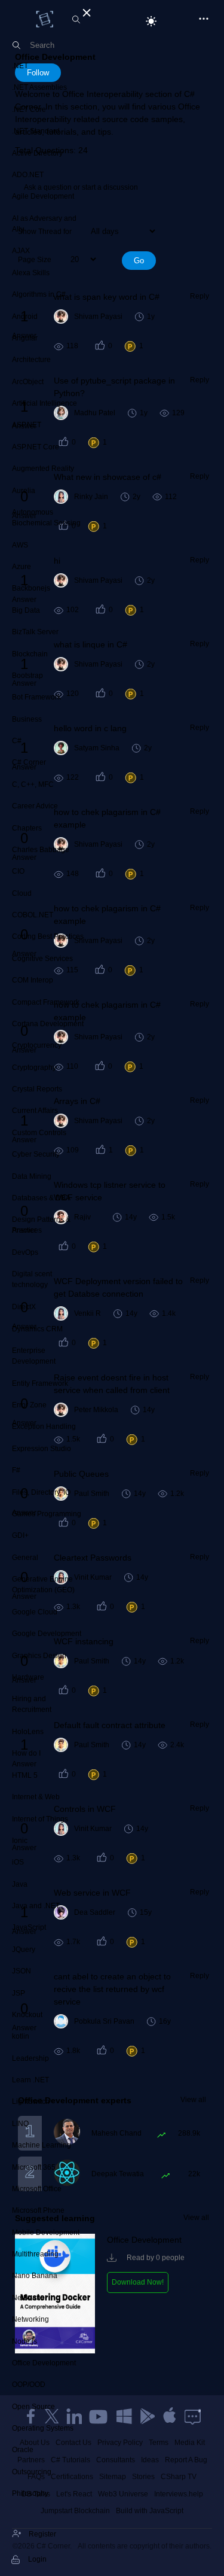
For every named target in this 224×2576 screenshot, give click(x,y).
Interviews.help (179, 2494)
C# (17, 741)
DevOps (25, 1252)
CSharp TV (179, 2477)
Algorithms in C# (39, 294)
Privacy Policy (120, 2443)
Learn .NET (30, 2080)
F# (16, 1470)
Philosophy (30, 2493)
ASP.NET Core (36, 447)
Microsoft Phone (38, 2210)
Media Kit (190, 2443)
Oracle (23, 2450)
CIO (18, 871)
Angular (25, 338)
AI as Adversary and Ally (44, 224)
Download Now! (138, 2282)
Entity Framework (40, 1383)
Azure (22, 567)
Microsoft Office (37, 2189)
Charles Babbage (41, 850)
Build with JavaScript (150, 2511)
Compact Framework (46, 1002)
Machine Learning (42, 2145)
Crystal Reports (37, 1089)
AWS (20, 545)
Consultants (116, 2460)
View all (193, 2100)
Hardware (28, 1677)
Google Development (47, 1634)
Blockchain (30, 654)
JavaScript (29, 1927)
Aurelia (24, 491)
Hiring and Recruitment (32, 1704)
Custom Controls (39, 1133)
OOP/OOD (29, 2385)
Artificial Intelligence (45, 403)
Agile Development (43, 196)
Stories (143, 2477)
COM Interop (33, 980)
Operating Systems (43, 2428)
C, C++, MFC (33, 784)
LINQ (20, 2124)
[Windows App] (124, 2416)
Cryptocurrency (37, 1045)
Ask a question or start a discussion (81, 187)
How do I (26, 1753)
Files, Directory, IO (41, 1492)
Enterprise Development (34, 1356)
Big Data (26, 610)
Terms (159, 2443)
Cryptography (34, 1067)
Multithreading (35, 2254)
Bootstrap (27, 676)
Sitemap (113, 2477)
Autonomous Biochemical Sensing (46, 518)
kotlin (21, 2036)
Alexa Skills (31, 273)
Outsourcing (32, 2472)
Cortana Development (48, 1024)
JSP (19, 1993)
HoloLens (28, 1732)
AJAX (21, 251)
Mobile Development (46, 2233)
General (25, 1558)
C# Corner (29, 762)
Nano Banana (35, 2276)
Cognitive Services (42, 959)
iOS (18, 1862)
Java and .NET (36, 1906)
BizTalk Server (35, 632)
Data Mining (32, 1176)
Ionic (20, 1841)
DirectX (24, 1307)
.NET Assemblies (39, 87)
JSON (22, 1971)
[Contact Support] (193, 2416)
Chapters (27, 828)
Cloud (22, 893)
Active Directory (37, 153)
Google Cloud (35, 1612)
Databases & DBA (41, 1198)
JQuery (24, 1950)
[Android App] (147, 2416)
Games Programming (47, 1514)
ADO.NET (28, 175)
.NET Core (29, 110)
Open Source (33, 2407)
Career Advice (35, 806)
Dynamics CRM (37, 1329)
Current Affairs (35, 1111)
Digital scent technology (32, 1279)
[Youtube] (99, 2416)
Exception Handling (44, 1427)
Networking (30, 2319)
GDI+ (20, 1535)
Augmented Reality (43, 469)
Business (27, 719)
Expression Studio (42, 1449)
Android (25, 317)
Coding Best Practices (48, 936)
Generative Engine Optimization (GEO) (43, 1584)
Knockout (27, 2015)
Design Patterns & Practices (41, 1225)
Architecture (31, 360)
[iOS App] (170, 2416)
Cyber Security (36, 1154)
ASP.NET (27, 425)
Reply (200, 296)
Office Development (44, 2363)
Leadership (30, 2058)
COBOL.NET (33, 915)
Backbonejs (31, 588)
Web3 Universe (123, 2494)
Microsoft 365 (34, 2167)
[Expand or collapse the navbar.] (85, 11)
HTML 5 (25, 1775)
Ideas (150, 2460)
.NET (20, 66)
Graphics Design (39, 1656)
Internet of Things (40, 1819)
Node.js (24, 2341)
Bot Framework (36, 697)
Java (20, 1884)
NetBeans (28, 2298)
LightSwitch (31, 2101)
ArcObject (28, 382)
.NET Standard (36, 131)
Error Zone (29, 1405)
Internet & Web (36, 1797)
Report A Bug (186, 2460)
